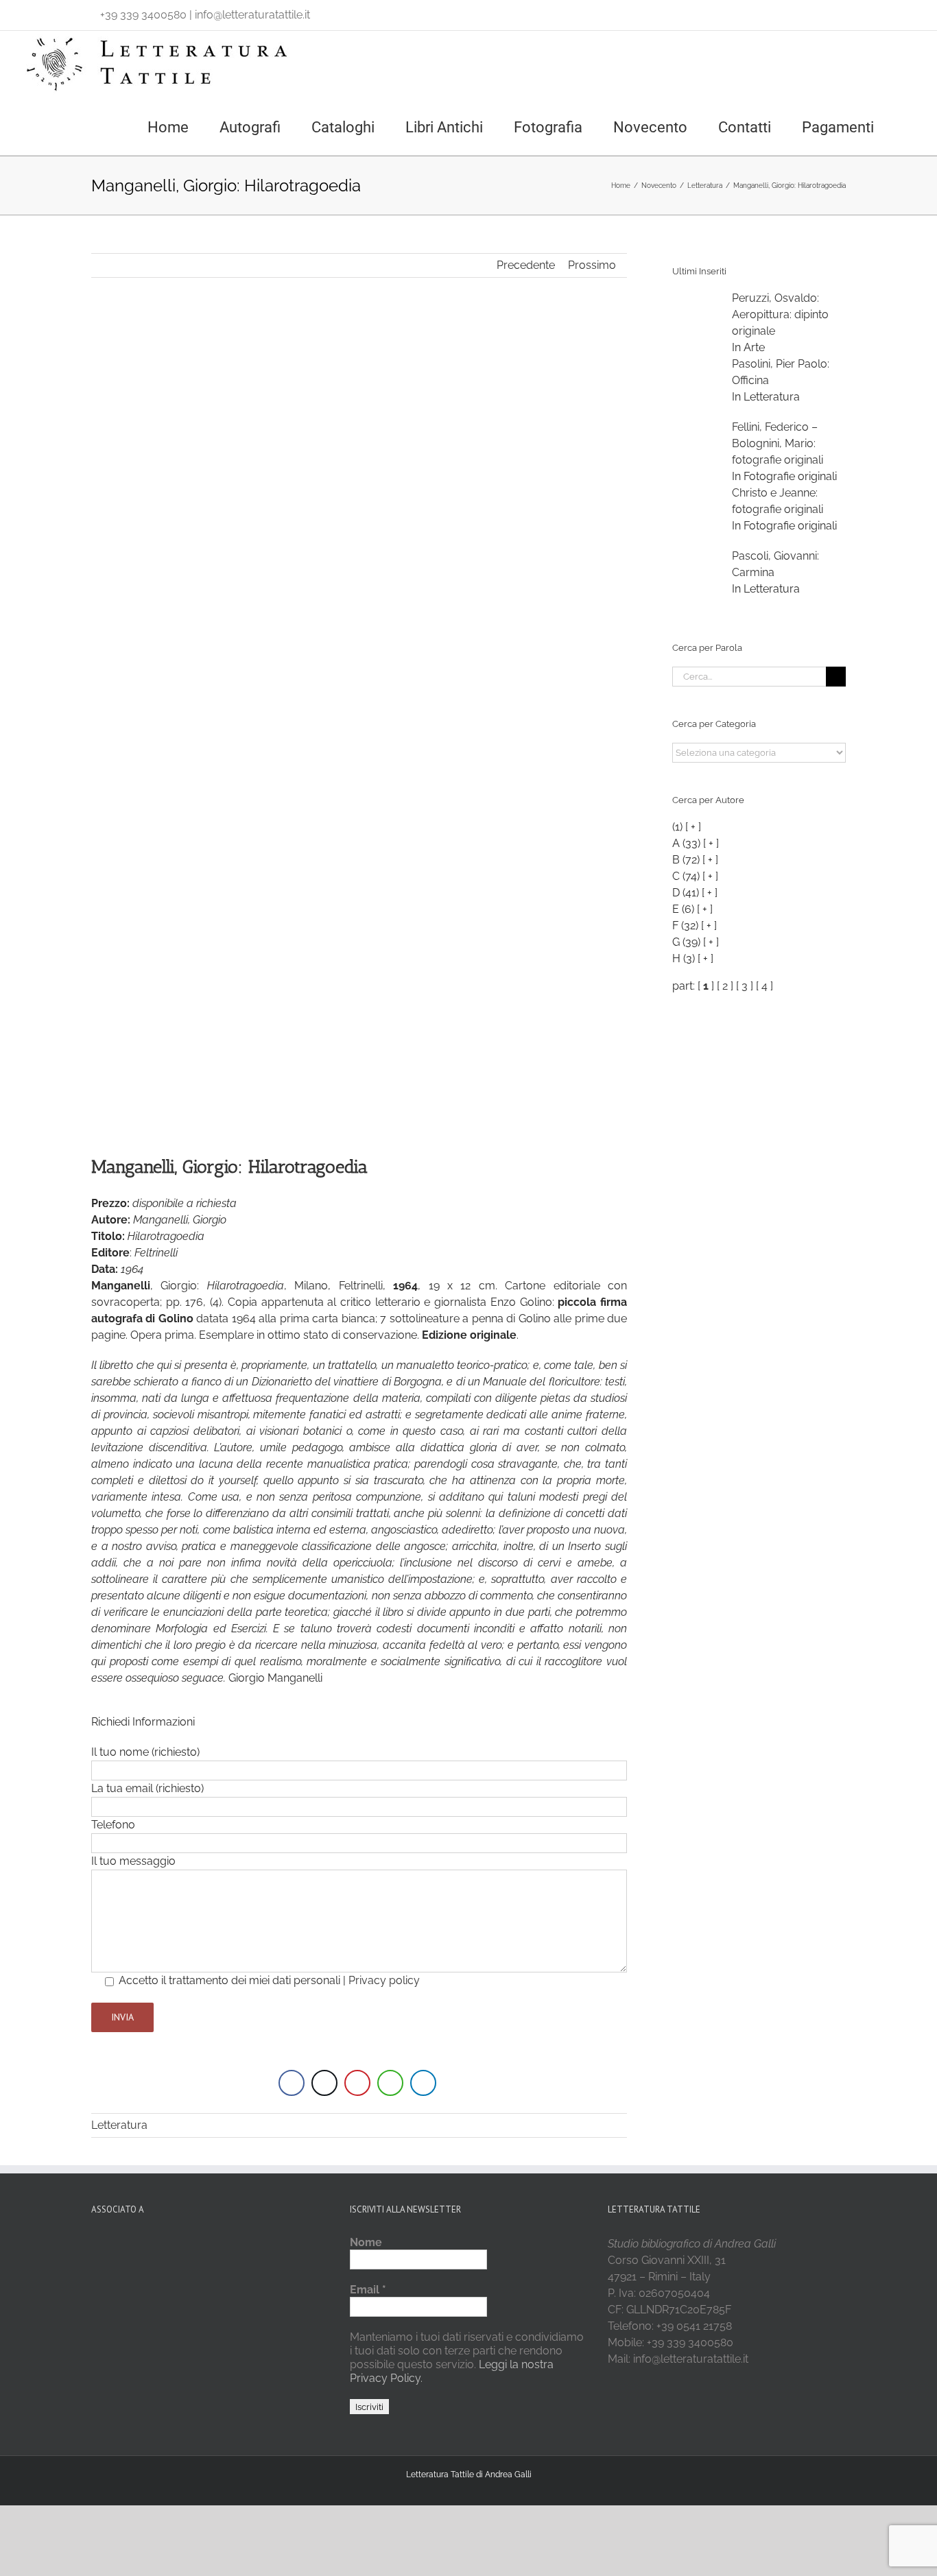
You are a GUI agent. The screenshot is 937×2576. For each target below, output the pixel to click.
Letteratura (119, 2125)
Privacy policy (384, 1980)
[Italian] (29, 12)
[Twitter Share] (324, 2083)
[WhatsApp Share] (390, 2083)
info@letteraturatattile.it (252, 15)
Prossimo (592, 265)
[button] (911, 126)
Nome (366, 2242)
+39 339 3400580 (143, 15)
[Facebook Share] (292, 2083)
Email (368, 2290)
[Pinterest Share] (357, 2083)
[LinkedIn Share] (423, 2083)
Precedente (526, 265)
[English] (47, 12)
